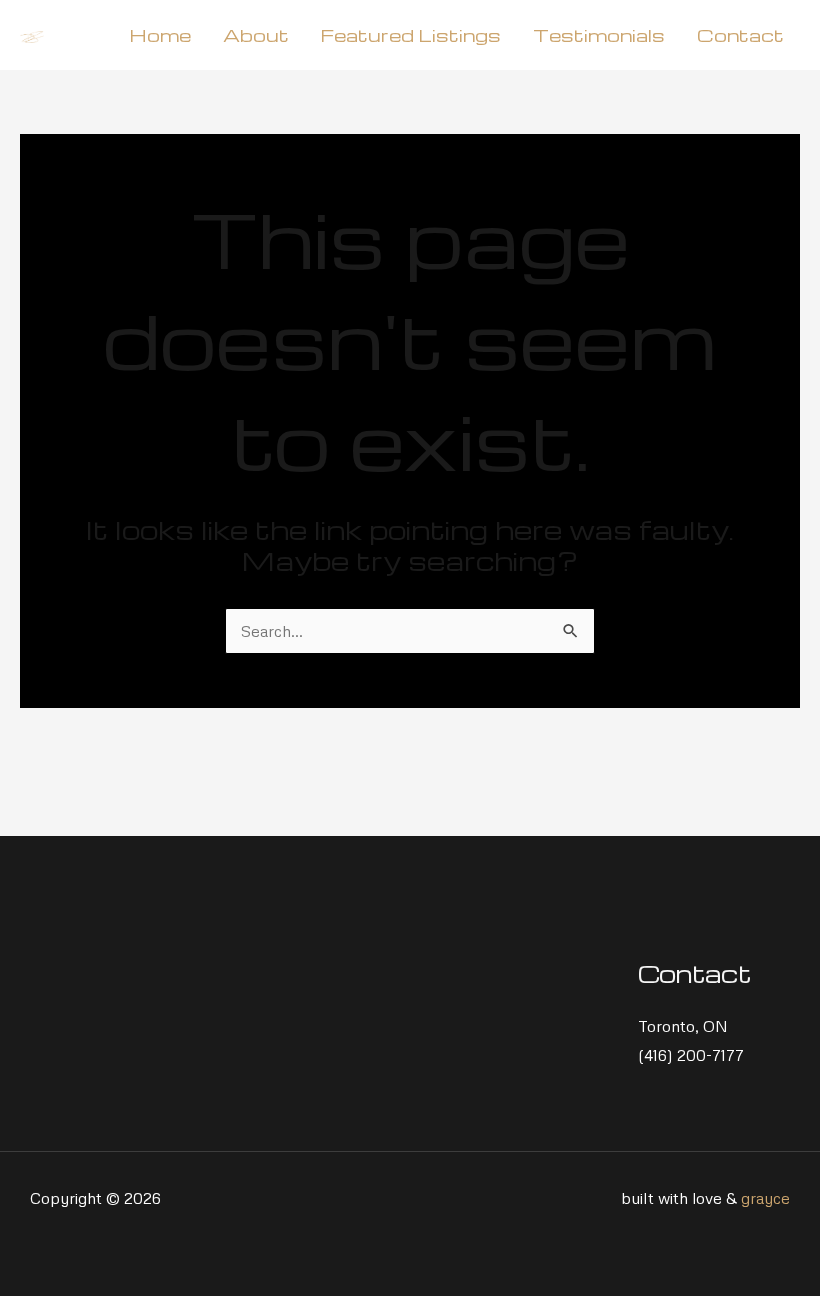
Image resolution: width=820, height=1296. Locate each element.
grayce (765, 1198)
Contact (740, 34)
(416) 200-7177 (691, 1055)
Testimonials (599, 34)
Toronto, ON (683, 1026)
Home (160, 34)
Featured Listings (411, 34)
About (256, 34)
